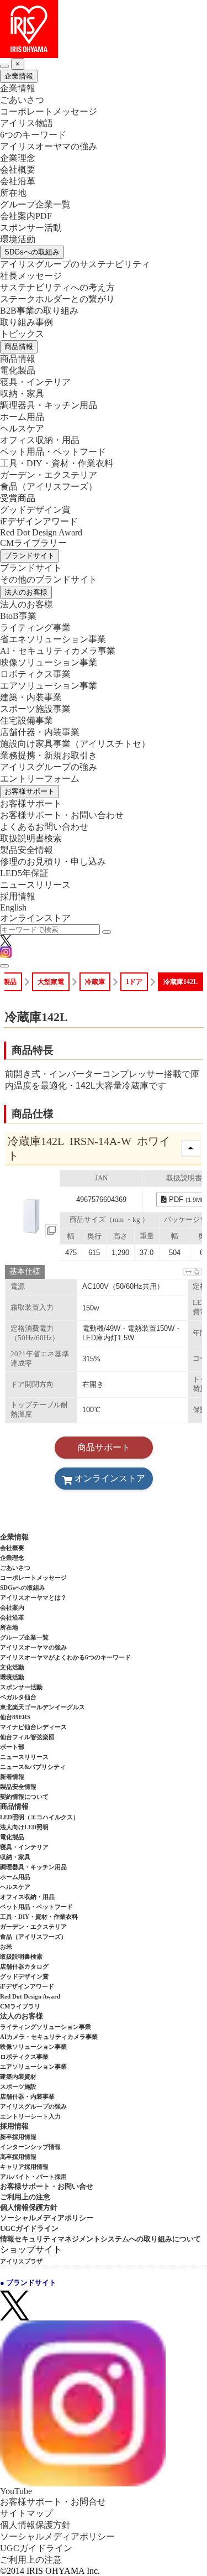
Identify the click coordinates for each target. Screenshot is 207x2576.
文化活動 (12, 1667)
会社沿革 (18, 181)
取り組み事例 (26, 322)
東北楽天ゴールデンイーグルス (43, 1707)
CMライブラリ (20, 2006)
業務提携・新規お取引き (49, 755)
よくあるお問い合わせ (44, 827)
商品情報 (19, 347)
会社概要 (18, 170)
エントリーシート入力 (30, 2116)
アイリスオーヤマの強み (49, 146)
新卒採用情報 (18, 2137)
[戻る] (4, 66)
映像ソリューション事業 (49, 662)
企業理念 (18, 158)
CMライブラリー (33, 543)
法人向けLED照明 (24, 1827)
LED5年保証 (24, 873)
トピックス (22, 334)
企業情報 (19, 76)
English (13, 907)
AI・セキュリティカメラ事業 (58, 651)
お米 (6, 1947)
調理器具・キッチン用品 (49, 405)
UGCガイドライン (29, 2228)
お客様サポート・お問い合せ (47, 2186)
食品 (49, 486)
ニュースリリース (35, 885)
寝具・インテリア (35, 382)
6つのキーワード (33, 135)
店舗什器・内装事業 (40, 732)
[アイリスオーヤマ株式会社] (104, 29)
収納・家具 (22, 394)
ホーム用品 (22, 417)
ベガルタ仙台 (18, 1697)
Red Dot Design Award (41, 532)
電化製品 (18, 370)
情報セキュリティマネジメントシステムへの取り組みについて (100, 2239)
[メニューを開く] (4, 966)
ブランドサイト (30, 556)
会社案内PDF (26, 216)
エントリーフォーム (40, 779)
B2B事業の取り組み (39, 311)
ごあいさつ (22, 100)
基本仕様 (25, 1271)
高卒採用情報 (18, 2157)
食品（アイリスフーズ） (33, 1937)
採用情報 (18, 896)
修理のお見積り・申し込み (53, 862)
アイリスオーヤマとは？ (33, 1597)
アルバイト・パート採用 (33, 2177)
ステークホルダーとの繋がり (57, 299)
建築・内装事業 (31, 697)
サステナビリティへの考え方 (57, 287)
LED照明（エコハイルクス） (39, 1817)
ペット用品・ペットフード (53, 452)
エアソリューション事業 (49, 686)
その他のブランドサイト (49, 579)
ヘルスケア (22, 428)
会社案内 (12, 1607)
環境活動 (18, 239)
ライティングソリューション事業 (46, 2027)
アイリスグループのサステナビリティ (75, 264)
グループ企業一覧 (35, 204)
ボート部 (12, 1747)
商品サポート (104, 1447)
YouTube (16, 2491)
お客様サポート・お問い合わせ (62, 815)
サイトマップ (26, 2513)
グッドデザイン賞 (35, 510)
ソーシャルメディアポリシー (47, 2218)
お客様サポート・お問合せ (53, 2502)
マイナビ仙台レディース (33, 1727)
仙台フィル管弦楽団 (27, 1737)
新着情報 (12, 1777)
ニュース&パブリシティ (33, 1767)
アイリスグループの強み (49, 767)
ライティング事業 (35, 628)
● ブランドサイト (28, 2283)
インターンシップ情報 (30, 2147)
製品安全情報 (26, 850)
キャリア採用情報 (24, 2167)
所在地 (13, 193)
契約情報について (24, 1797)
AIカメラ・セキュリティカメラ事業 (49, 2037)
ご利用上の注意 (25, 2197)
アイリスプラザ (21, 2261)
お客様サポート (30, 791)
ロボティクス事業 (35, 674)
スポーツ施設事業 (35, 709)
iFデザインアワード (39, 521)
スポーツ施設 (18, 2086)
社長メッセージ (31, 276)
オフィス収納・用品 (40, 440)
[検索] (107, 932)
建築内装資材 (18, 2077)
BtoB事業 (18, 616)
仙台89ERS (15, 1717)
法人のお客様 (26, 592)
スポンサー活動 (31, 228)
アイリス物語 (26, 123)
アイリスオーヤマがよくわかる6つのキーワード (65, 1657)
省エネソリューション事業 (53, 639)
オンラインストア (35, 918)
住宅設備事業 (26, 720)
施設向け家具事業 (75, 744)
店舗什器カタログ (24, 1966)
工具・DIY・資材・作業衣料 (57, 463)
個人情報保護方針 (29, 2207)
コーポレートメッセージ (49, 111)
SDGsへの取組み (32, 252)
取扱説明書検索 (31, 838)
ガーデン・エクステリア (49, 475)
